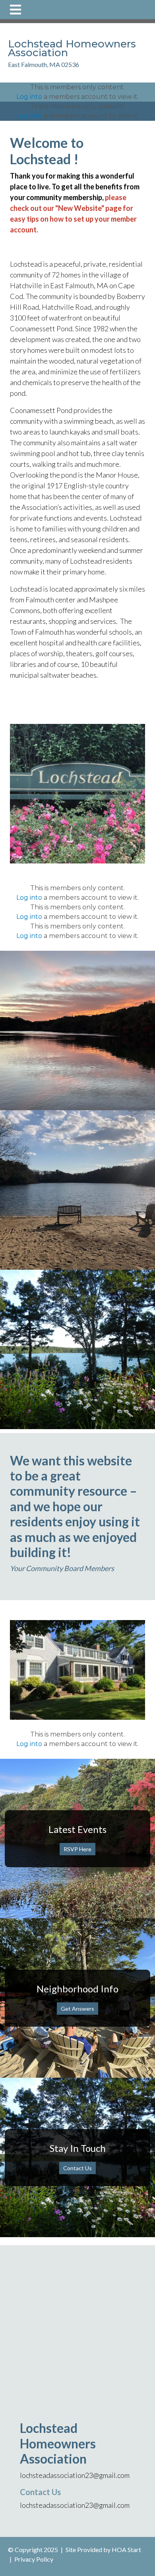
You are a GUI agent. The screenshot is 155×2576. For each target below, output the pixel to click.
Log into (29, 97)
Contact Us (77, 2168)
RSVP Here (77, 1849)
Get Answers (77, 2009)
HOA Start (126, 2549)
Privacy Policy (34, 2559)
